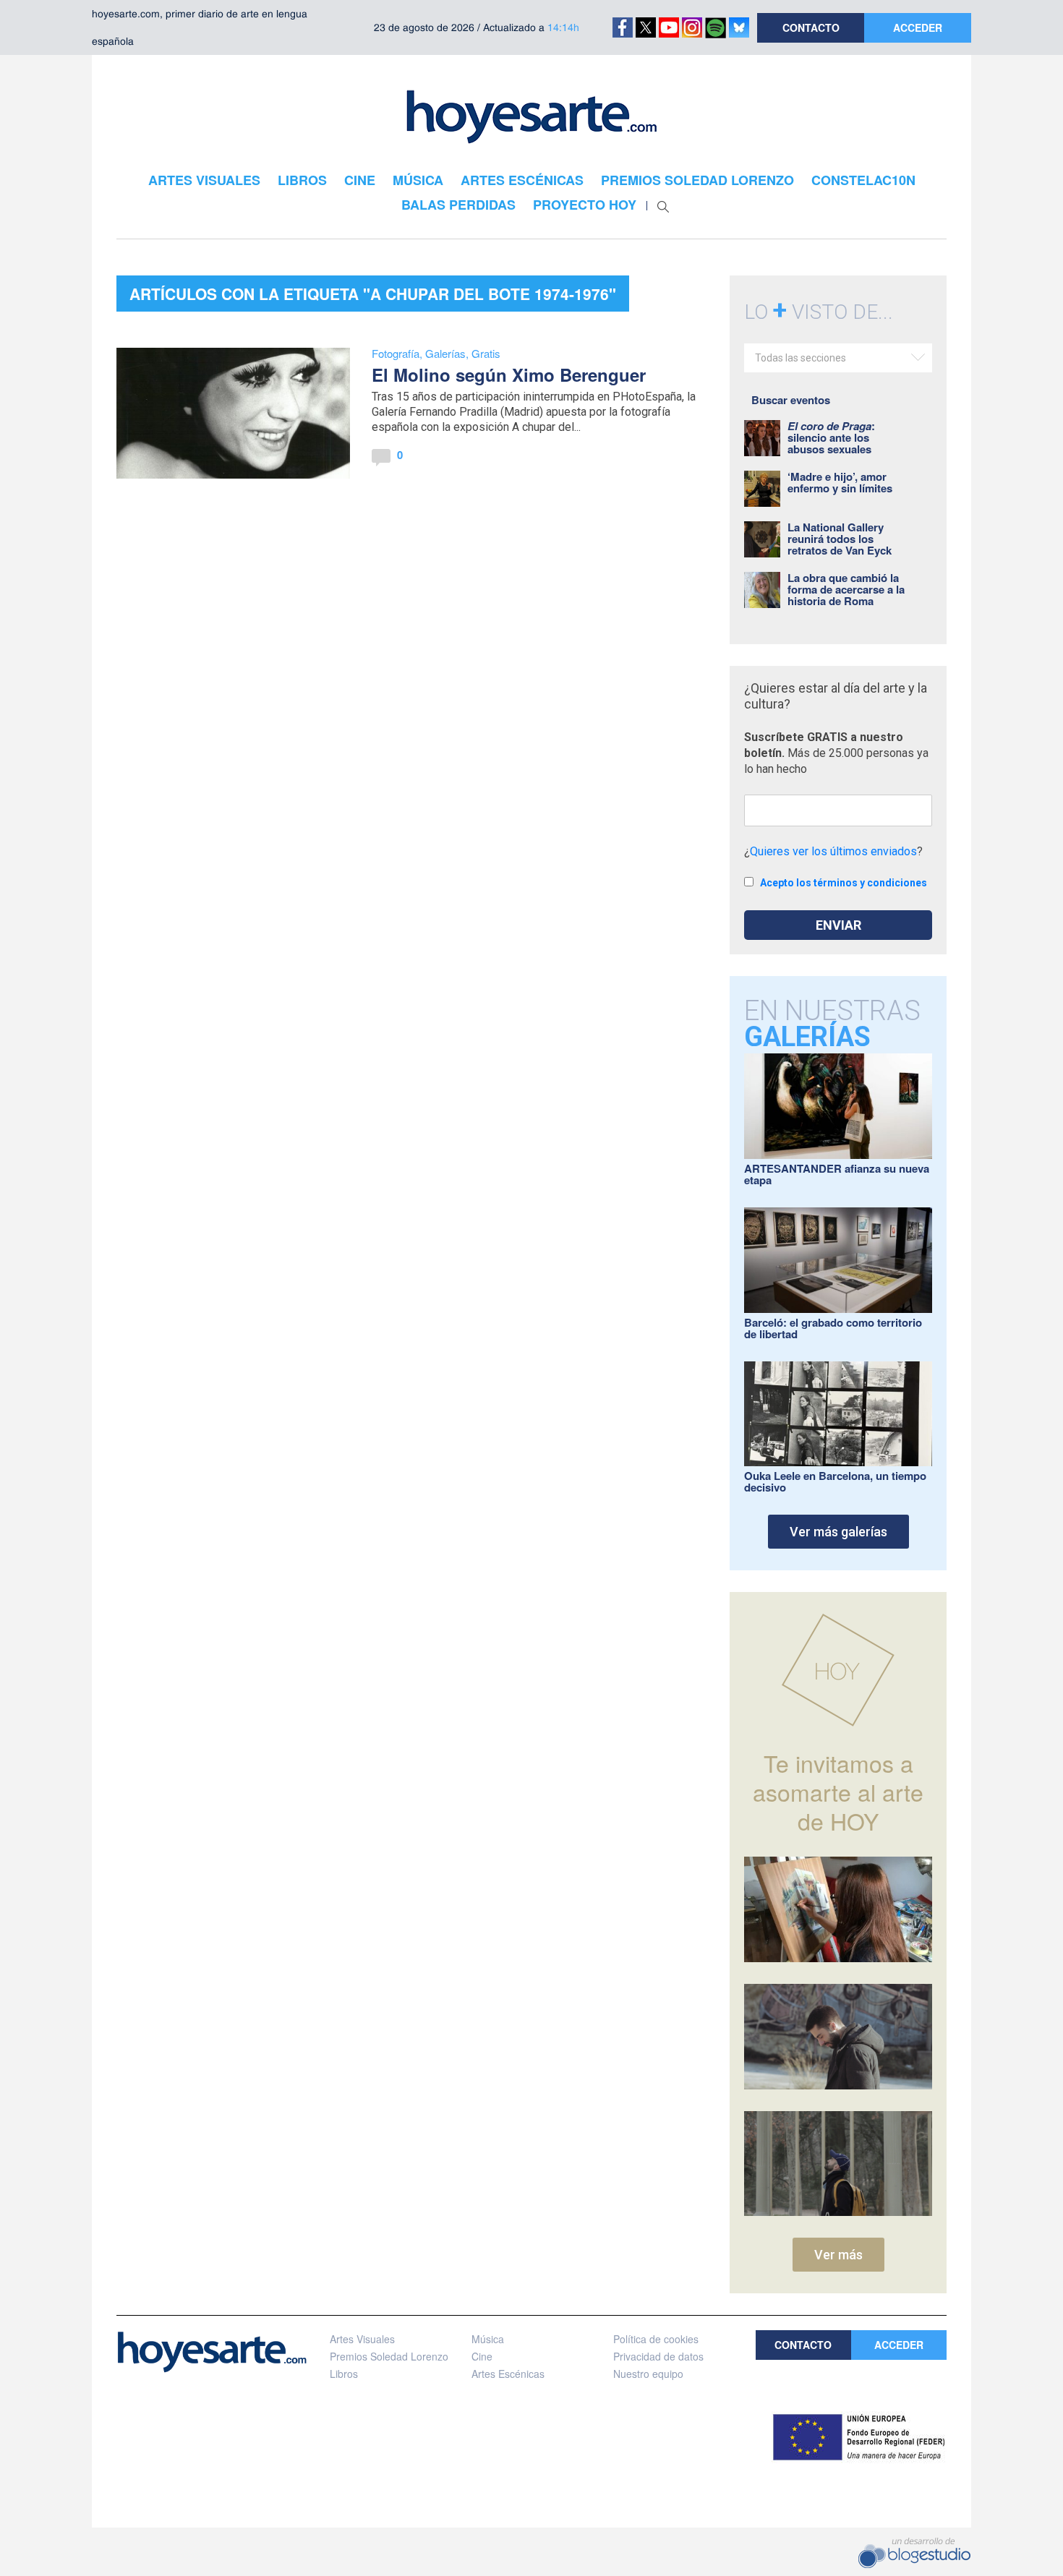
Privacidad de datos (658, 2356)
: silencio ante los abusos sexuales (831, 437)
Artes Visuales (362, 2339)
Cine (482, 2356)
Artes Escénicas (508, 2374)
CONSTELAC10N (863, 180)
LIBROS (302, 180)
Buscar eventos (791, 400)
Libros (344, 2374)
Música (488, 2339)
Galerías (445, 353)
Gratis (486, 353)
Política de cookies (656, 2339)
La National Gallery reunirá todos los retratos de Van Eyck (840, 539)
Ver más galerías (838, 1532)
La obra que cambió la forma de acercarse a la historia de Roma (846, 589)
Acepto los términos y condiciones (844, 883)
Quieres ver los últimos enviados (833, 851)
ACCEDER (918, 27)
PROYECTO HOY (585, 205)
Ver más (838, 2255)
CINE (360, 180)
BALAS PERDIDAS (458, 205)
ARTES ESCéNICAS (522, 180)
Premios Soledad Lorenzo (389, 2356)
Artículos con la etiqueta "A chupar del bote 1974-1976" (373, 294)
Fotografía (396, 353)
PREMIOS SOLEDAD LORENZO (697, 180)
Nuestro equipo (648, 2374)
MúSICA (418, 180)
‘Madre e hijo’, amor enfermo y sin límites (840, 482)
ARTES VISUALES (204, 180)
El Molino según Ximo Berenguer (509, 375)
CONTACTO (811, 27)
